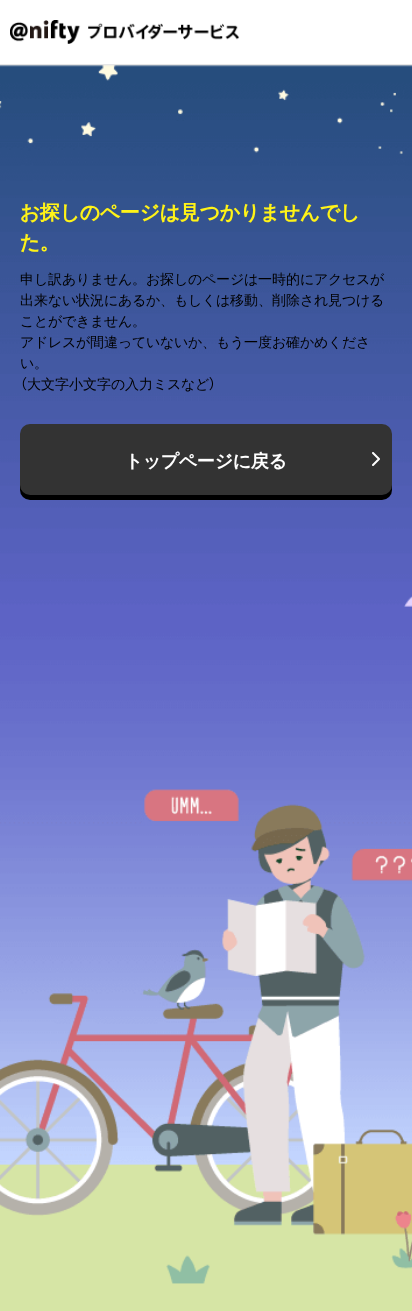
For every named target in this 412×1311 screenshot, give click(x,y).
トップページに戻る (206, 459)
